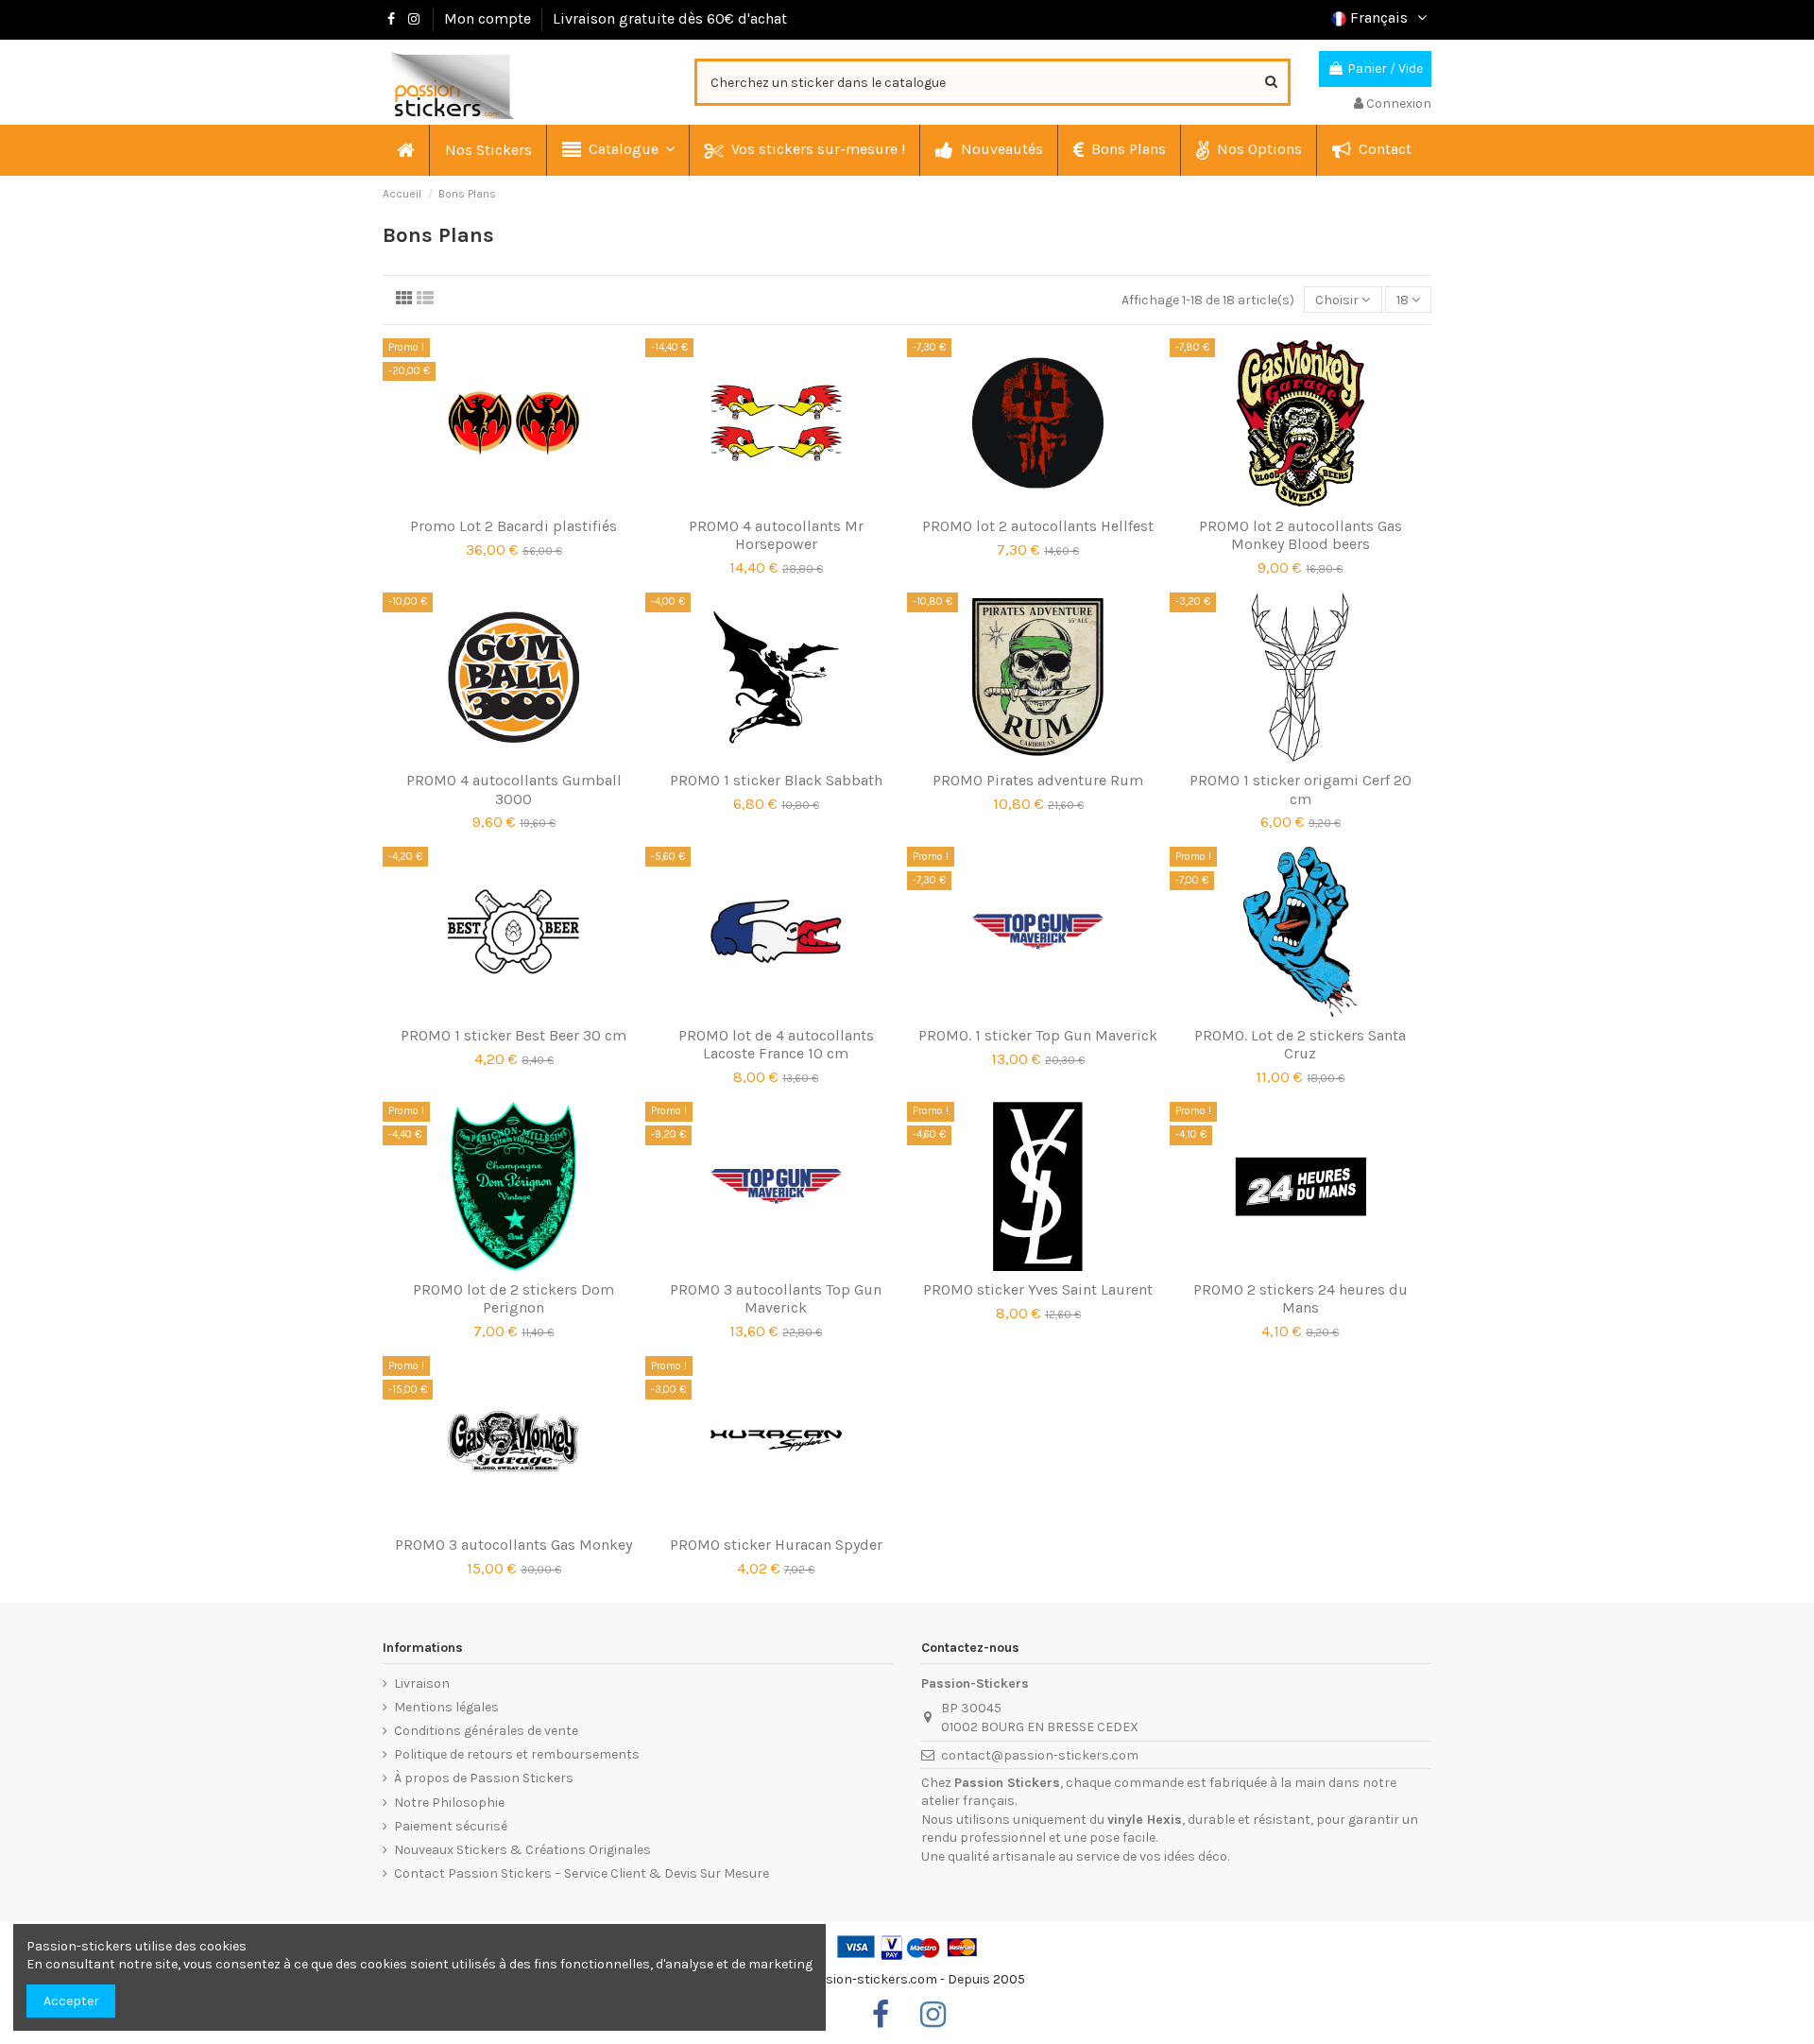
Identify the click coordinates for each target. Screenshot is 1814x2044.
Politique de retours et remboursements (517, 1754)
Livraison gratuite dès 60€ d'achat (670, 18)
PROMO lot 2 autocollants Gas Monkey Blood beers (1301, 535)
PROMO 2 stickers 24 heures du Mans (1301, 1298)
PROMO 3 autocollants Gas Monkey (513, 1545)
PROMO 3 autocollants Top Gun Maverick (776, 1298)
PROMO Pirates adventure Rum (1038, 780)
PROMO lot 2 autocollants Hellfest (1038, 526)
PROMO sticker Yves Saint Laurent (1038, 1289)
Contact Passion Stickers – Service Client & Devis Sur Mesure (582, 1873)
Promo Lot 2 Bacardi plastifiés (513, 526)
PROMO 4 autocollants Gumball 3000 (514, 789)
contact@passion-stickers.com (1040, 1755)
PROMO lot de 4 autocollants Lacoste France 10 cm (776, 1044)
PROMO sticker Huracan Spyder (776, 1545)
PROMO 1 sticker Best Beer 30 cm (513, 1035)
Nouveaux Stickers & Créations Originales (522, 1850)
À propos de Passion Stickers (484, 1778)
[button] (617, 150)
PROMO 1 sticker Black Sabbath (776, 780)
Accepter (71, 2001)
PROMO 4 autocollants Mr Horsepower (776, 535)
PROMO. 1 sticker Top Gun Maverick (1038, 1035)
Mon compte (488, 18)
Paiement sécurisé (451, 1826)
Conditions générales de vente (486, 1731)
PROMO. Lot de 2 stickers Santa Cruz (1300, 1044)
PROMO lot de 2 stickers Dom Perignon (513, 1298)
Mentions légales (446, 1707)
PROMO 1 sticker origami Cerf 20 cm (1301, 789)
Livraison (422, 1683)
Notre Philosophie (449, 1803)
